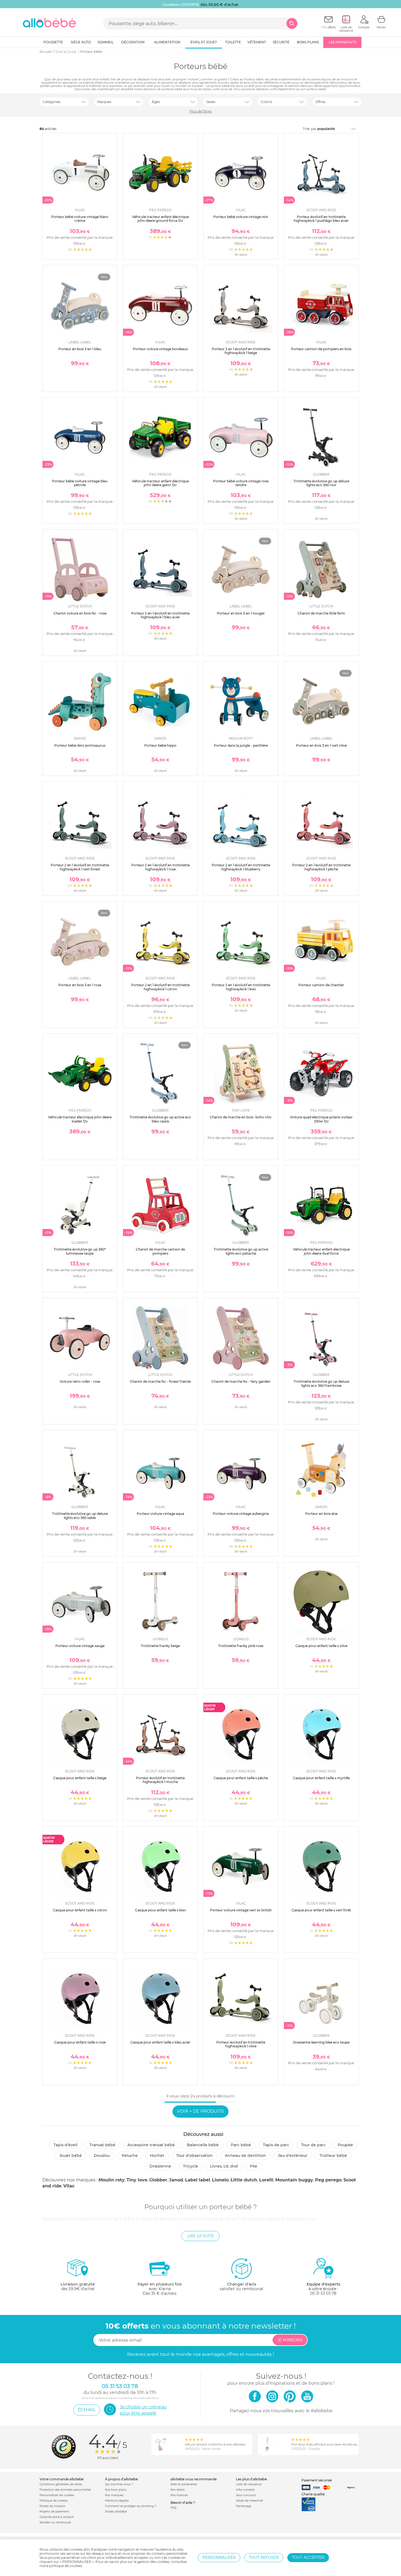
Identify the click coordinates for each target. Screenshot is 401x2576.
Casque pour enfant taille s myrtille (321, 1778)
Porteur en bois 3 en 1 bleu (80, 349)
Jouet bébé (71, 2156)
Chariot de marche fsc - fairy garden (241, 1381)
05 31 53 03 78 (323, 2293)
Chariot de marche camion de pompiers (160, 1251)
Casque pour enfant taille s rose (80, 2042)
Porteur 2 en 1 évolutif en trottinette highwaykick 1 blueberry (241, 867)
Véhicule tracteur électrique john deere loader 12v (80, 1119)
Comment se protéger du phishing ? (131, 2506)
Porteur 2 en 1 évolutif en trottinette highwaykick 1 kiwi (241, 987)
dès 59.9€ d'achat (78, 2286)
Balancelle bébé (203, 2145)
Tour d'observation (194, 2156)
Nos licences (179, 2495)
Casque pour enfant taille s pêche (241, 1778)
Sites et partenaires (184, 2484)
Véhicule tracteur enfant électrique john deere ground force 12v (160, 219)
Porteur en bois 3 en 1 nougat (241, 613)
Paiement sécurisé (317, 2480)
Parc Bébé (241, 2145)
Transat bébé (102, 2145)
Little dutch (244, 2180)
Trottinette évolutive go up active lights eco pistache (241, 1251)
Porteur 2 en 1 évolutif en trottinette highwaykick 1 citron (160, 987)
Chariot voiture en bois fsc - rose (80, 613)
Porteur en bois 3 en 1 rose (80, 985)
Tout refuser (264, 2557)
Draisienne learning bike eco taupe (321, 2042)
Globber (158, 2180)
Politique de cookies (54, 2501)
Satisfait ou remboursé (55, 2522)
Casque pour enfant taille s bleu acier (160, 2042)
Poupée (345, 2145)
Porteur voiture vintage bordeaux (160, 349)
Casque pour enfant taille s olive (321, 1646)
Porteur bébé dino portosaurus (80, 745)
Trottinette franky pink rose (241, 1646)
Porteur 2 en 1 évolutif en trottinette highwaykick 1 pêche (321, 867)
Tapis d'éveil (65, 2145)
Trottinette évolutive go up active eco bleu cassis (160, 1119)
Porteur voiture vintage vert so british (241, 1910)
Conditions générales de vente (61, 2484)
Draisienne (160, 2166)
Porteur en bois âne (321, 1514)
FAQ (173, 2508)
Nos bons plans (116, 2490)
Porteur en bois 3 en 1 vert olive (321, 745)
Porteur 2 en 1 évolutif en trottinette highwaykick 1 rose (160, 867)
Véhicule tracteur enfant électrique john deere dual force (321, 1251)
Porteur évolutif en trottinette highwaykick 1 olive (241, 2044)
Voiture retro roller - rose (80, 1381)
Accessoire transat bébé (151, 2145)
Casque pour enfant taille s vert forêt (321, 1910)
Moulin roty (112, 2180)
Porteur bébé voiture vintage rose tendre (241, 483)
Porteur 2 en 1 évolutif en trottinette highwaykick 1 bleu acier (160, 615)
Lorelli (266, 2180)
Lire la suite (200, 2236)
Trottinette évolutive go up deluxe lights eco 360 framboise (321, 1383)
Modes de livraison (53, 2506)
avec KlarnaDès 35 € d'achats (160, 2289)
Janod (176, 2180)
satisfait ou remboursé (241, 2286)
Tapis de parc (276, 2145)
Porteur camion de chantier (321, 985)
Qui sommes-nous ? (119, 2484)
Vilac (69, 2186)
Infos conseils (245, 2490)
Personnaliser (219, 2557)
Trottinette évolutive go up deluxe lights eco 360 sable (80, 1516)
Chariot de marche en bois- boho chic (241, 1117)
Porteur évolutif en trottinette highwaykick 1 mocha (160, 1780)
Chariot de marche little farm (321, 613)
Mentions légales (117, 2501)
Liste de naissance (249, 2484)
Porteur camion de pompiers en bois (321, 349)
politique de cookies (66, 2566)
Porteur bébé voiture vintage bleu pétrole (80, 483)
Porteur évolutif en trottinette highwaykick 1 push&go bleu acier (321, 219)
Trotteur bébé (333, 2156)
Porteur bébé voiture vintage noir (241, 217)
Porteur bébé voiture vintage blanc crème (80, 219)
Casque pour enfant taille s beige (80, 1778)
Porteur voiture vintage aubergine (241, 1514)
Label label (197, 2180)
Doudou (102, 2156)
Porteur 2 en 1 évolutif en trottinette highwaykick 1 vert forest (80, 867)
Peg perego (328, 2180)
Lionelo (220, 2180)
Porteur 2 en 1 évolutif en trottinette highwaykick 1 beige (241, 351)
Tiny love (137, 2180)
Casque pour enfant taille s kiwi (160, 1910)
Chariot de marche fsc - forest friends (160, 1381)
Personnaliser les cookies (57, 2495)
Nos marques (114, 2495)
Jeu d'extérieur (293, 2156)
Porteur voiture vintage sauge (80, 1646)
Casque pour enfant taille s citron (80, 1910)
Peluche (130, 2156)
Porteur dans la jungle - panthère (241, 745)
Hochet (157, 2156)
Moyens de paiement (54, 2512)
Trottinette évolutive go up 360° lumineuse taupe (80, 1251)
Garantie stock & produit (57, 2517)
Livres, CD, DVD (224, 2166)
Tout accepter (308, 2557)
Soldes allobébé (116, 2512)
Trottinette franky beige (160, 1646)
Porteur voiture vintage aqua (160, 1514)
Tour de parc (313, 2145)
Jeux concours (246, 2495)
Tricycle (191, 2166)
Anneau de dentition (245, 2156)
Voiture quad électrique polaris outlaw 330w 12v (321, 1119)
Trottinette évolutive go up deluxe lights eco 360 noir (321, 483)
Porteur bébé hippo (160, 745)
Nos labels (178, 2490)
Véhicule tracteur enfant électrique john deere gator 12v (160, 483)
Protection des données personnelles (65, 2490)
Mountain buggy (294, 2180)
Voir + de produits (200, 2111)
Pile (254, 2166)
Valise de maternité (249, 2501)
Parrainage (244, 2506)
